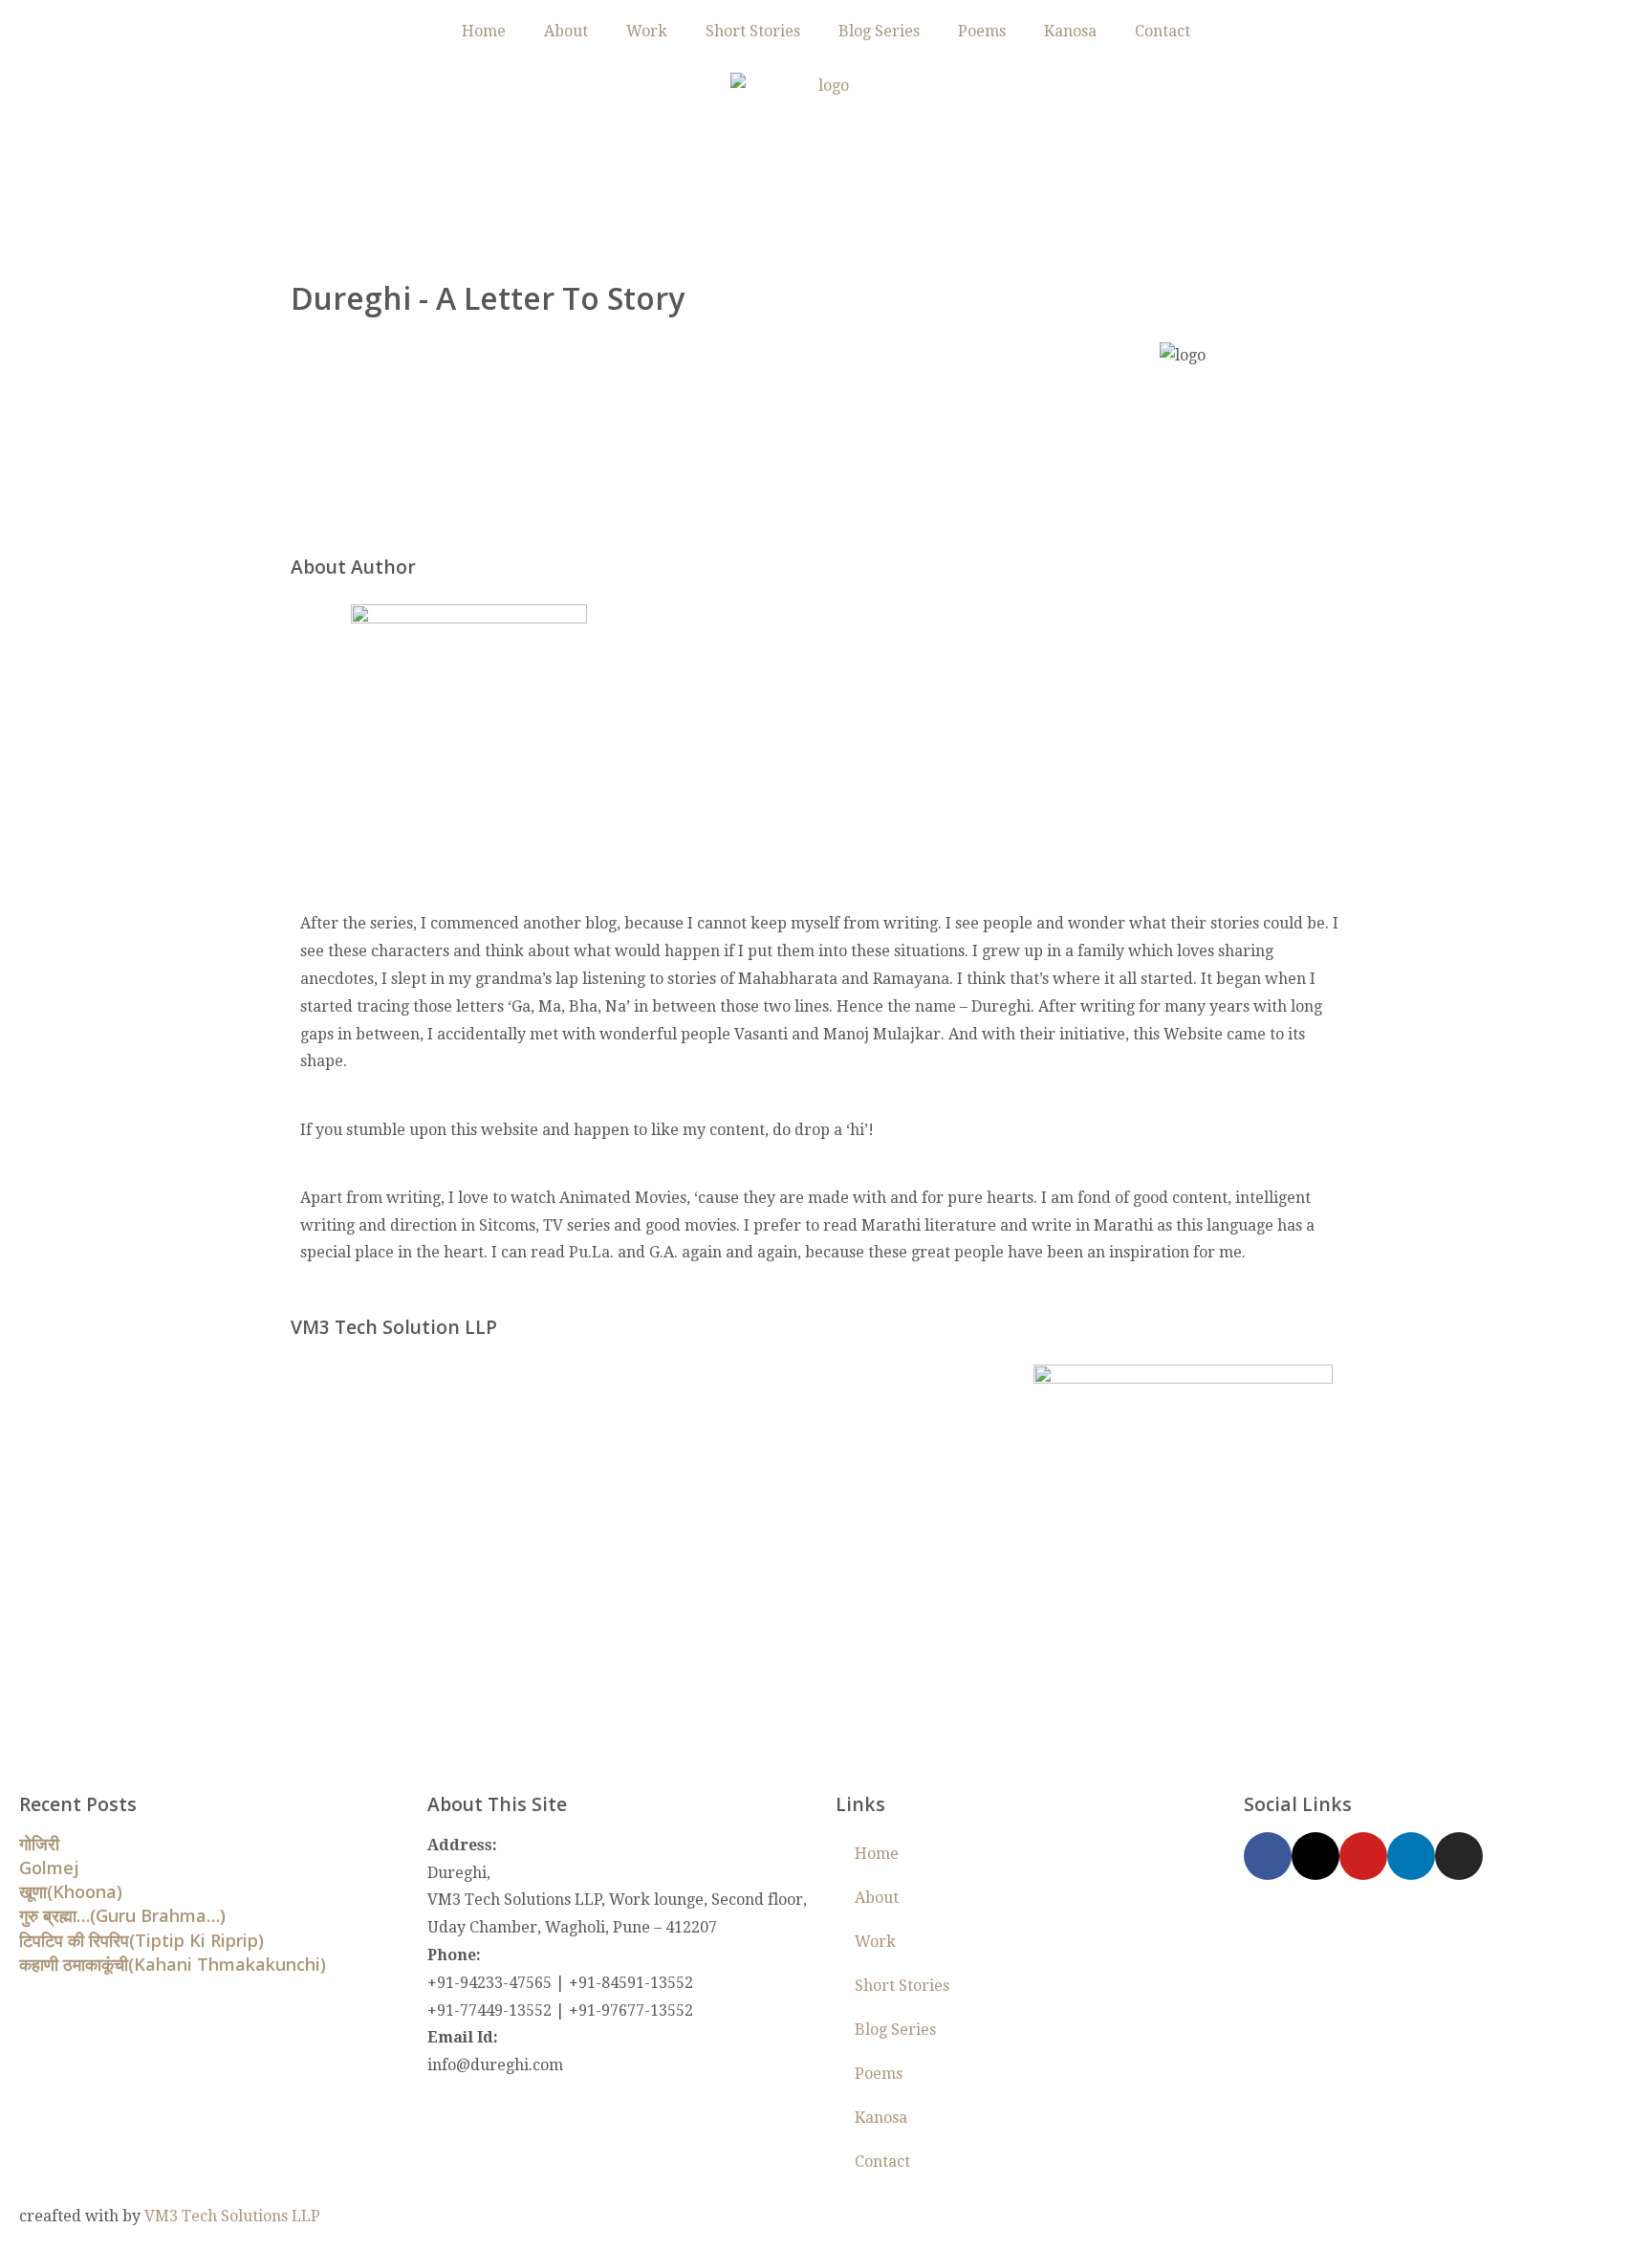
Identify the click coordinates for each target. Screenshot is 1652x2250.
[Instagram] (1459, 1856)
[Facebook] (1268, 1856)
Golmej (49, 1868)
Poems (982, 31)
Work (647, 31)
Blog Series (879, 31)
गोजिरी (39, 1844)
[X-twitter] (1315, 1856)
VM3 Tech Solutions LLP (232, 2216)
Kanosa (1070, 31)
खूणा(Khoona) (71, 1891)
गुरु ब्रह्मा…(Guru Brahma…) (122, 1915)
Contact (1163, 31)
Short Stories (753, 31)
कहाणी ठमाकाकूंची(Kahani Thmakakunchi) (173, 1964)
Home (484, 31)
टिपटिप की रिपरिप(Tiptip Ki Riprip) (141, 1940)
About (566, 31)
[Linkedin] (1411, 1856)
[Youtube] (1363, 1856)
